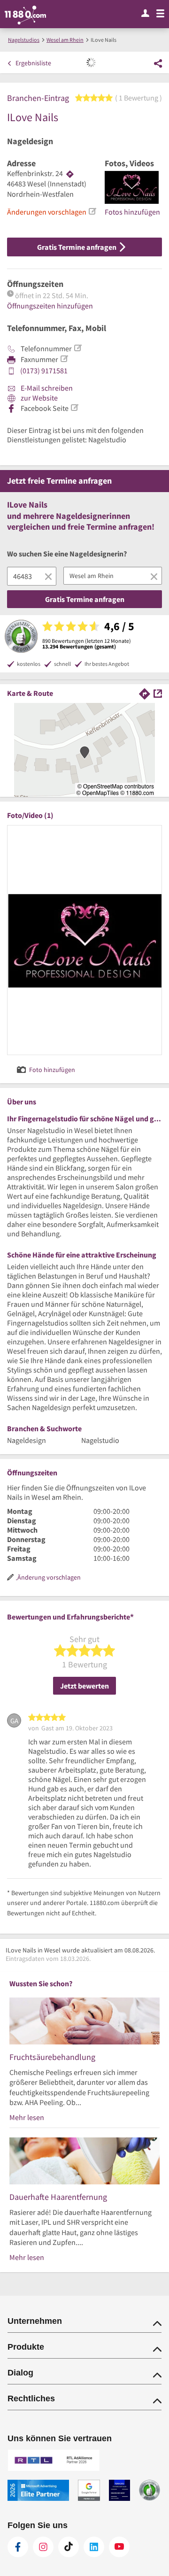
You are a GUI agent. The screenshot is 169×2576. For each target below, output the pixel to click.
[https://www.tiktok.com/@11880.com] (69, 2547)
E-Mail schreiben (46, 388)
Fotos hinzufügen (132, 212)
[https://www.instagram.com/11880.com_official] (43, 2547)
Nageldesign (30, 141)
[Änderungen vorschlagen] (92, 211)
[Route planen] (70, 174)
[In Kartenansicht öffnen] (158, 693)
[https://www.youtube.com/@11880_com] (119, 2547)
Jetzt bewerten (84, 1686)
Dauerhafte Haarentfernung (58, 2197)
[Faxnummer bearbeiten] (64, 359)
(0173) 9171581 (44, 370)
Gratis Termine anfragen (77, 247)
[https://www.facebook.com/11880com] (18, 2547)
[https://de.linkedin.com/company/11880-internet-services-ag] (94, 2547)
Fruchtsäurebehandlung (52, 2057)
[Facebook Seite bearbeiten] (74, 408)
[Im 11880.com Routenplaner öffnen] (145, 693)
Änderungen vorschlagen (47, 212)
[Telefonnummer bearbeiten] (77, 348)
